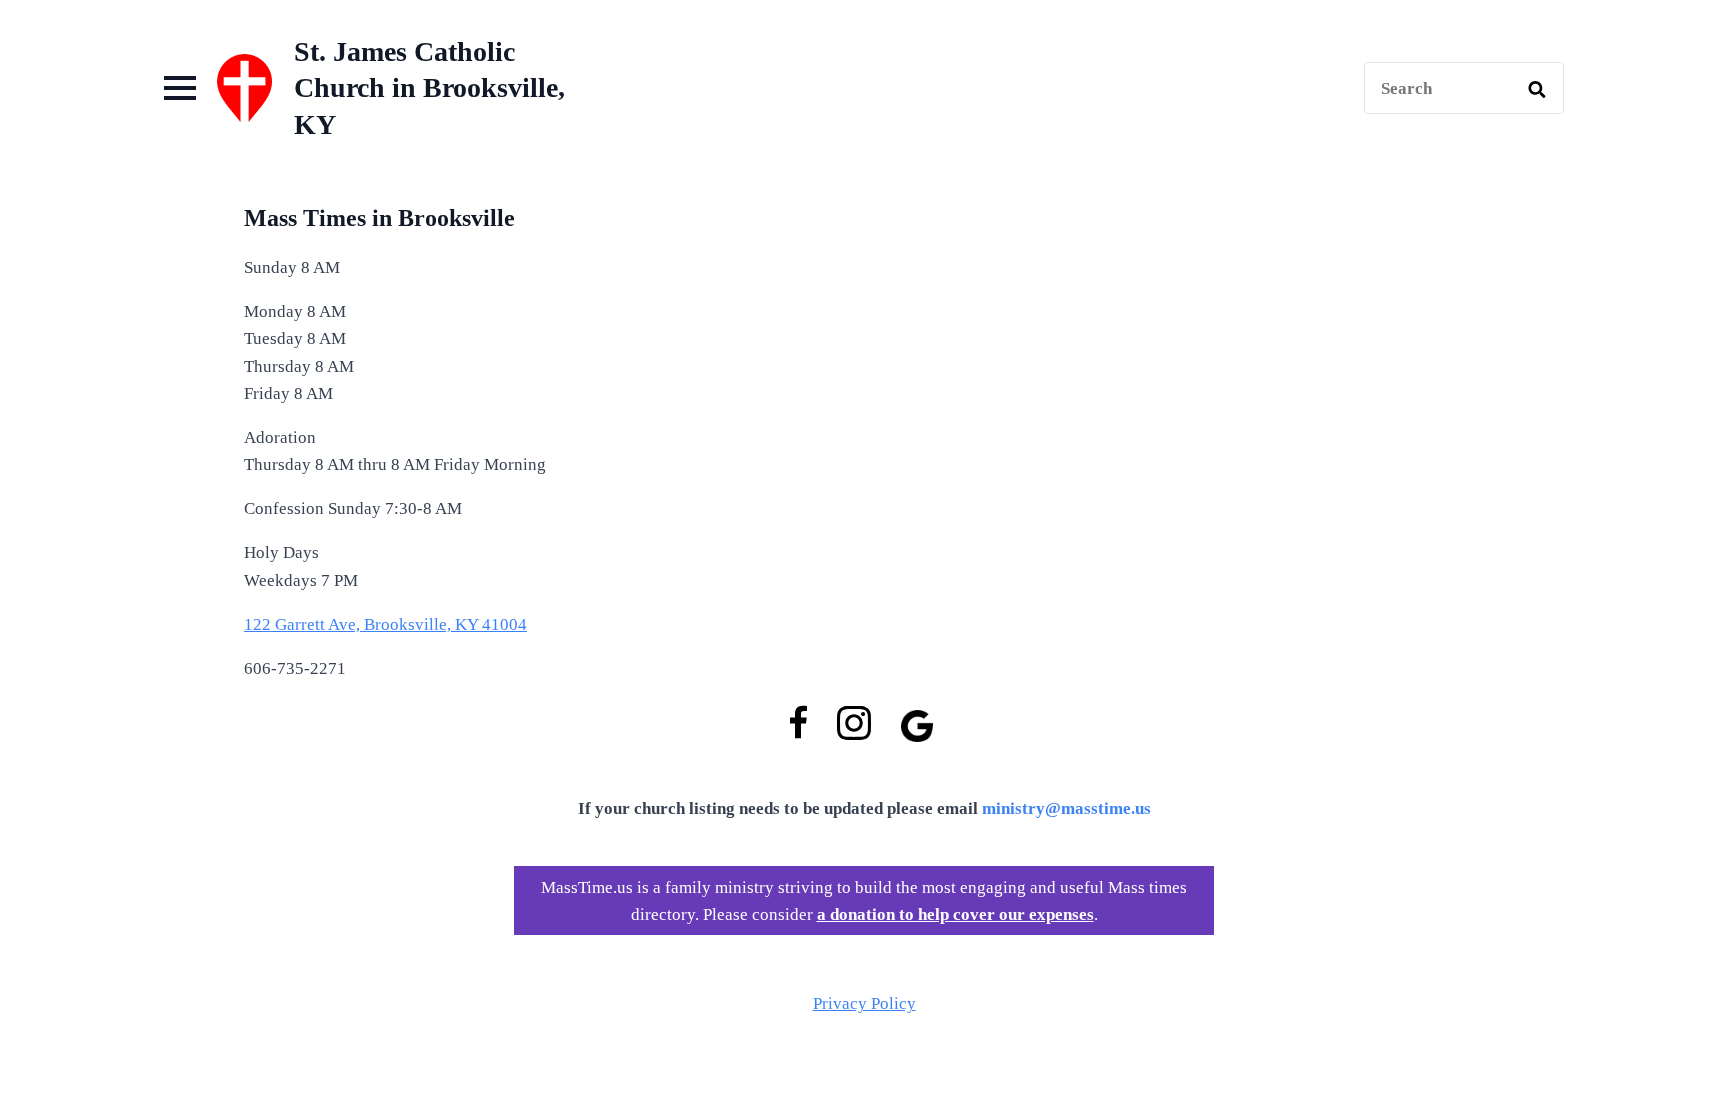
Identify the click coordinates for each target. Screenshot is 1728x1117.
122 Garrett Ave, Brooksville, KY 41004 (385, 624)
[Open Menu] (180, 88)
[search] (1537, 89)
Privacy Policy (864, 1003)
